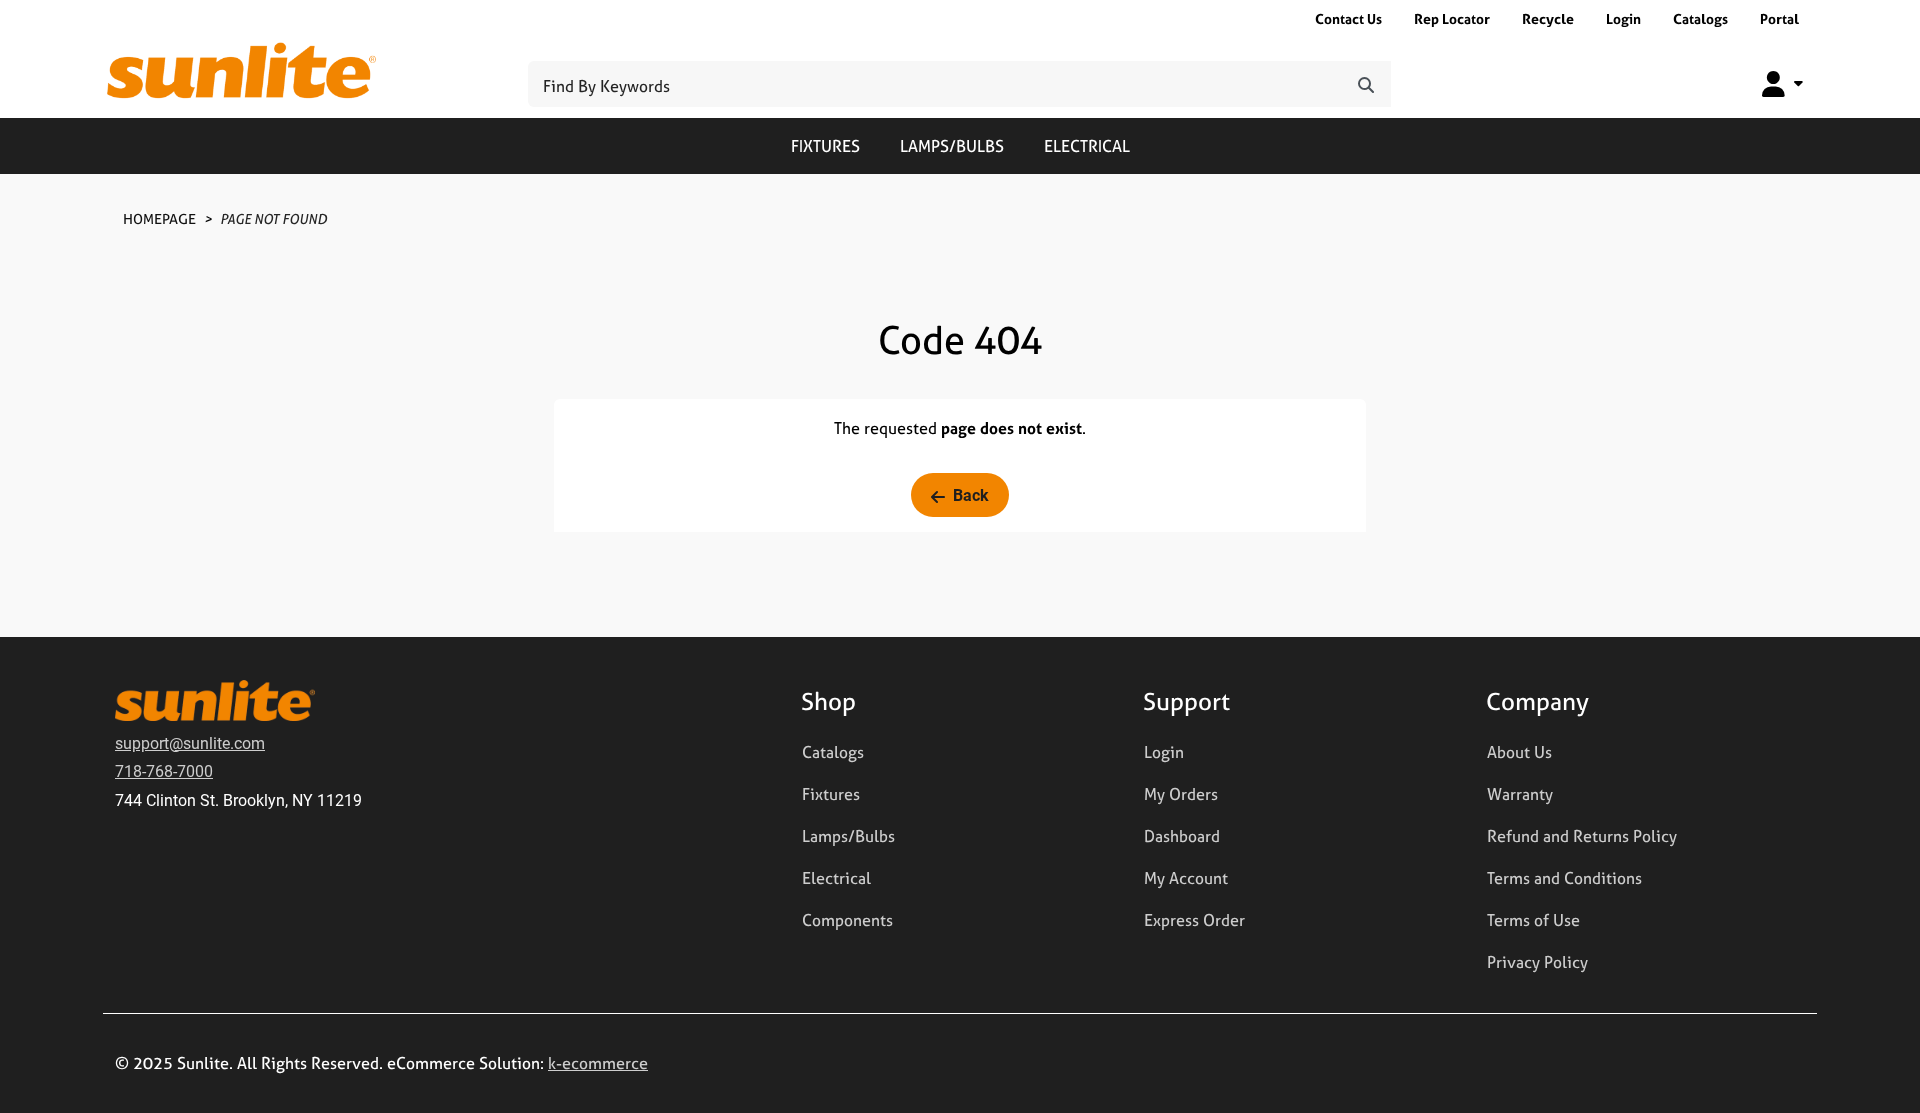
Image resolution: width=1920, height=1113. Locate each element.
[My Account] (1782, 83)
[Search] (1366, 84)
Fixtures (825, 146)
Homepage (159, 218)
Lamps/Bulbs (952, 146)
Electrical (1087, 146)
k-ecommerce (598, 1063)
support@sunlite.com (190, 742)
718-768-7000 (164, 770)
